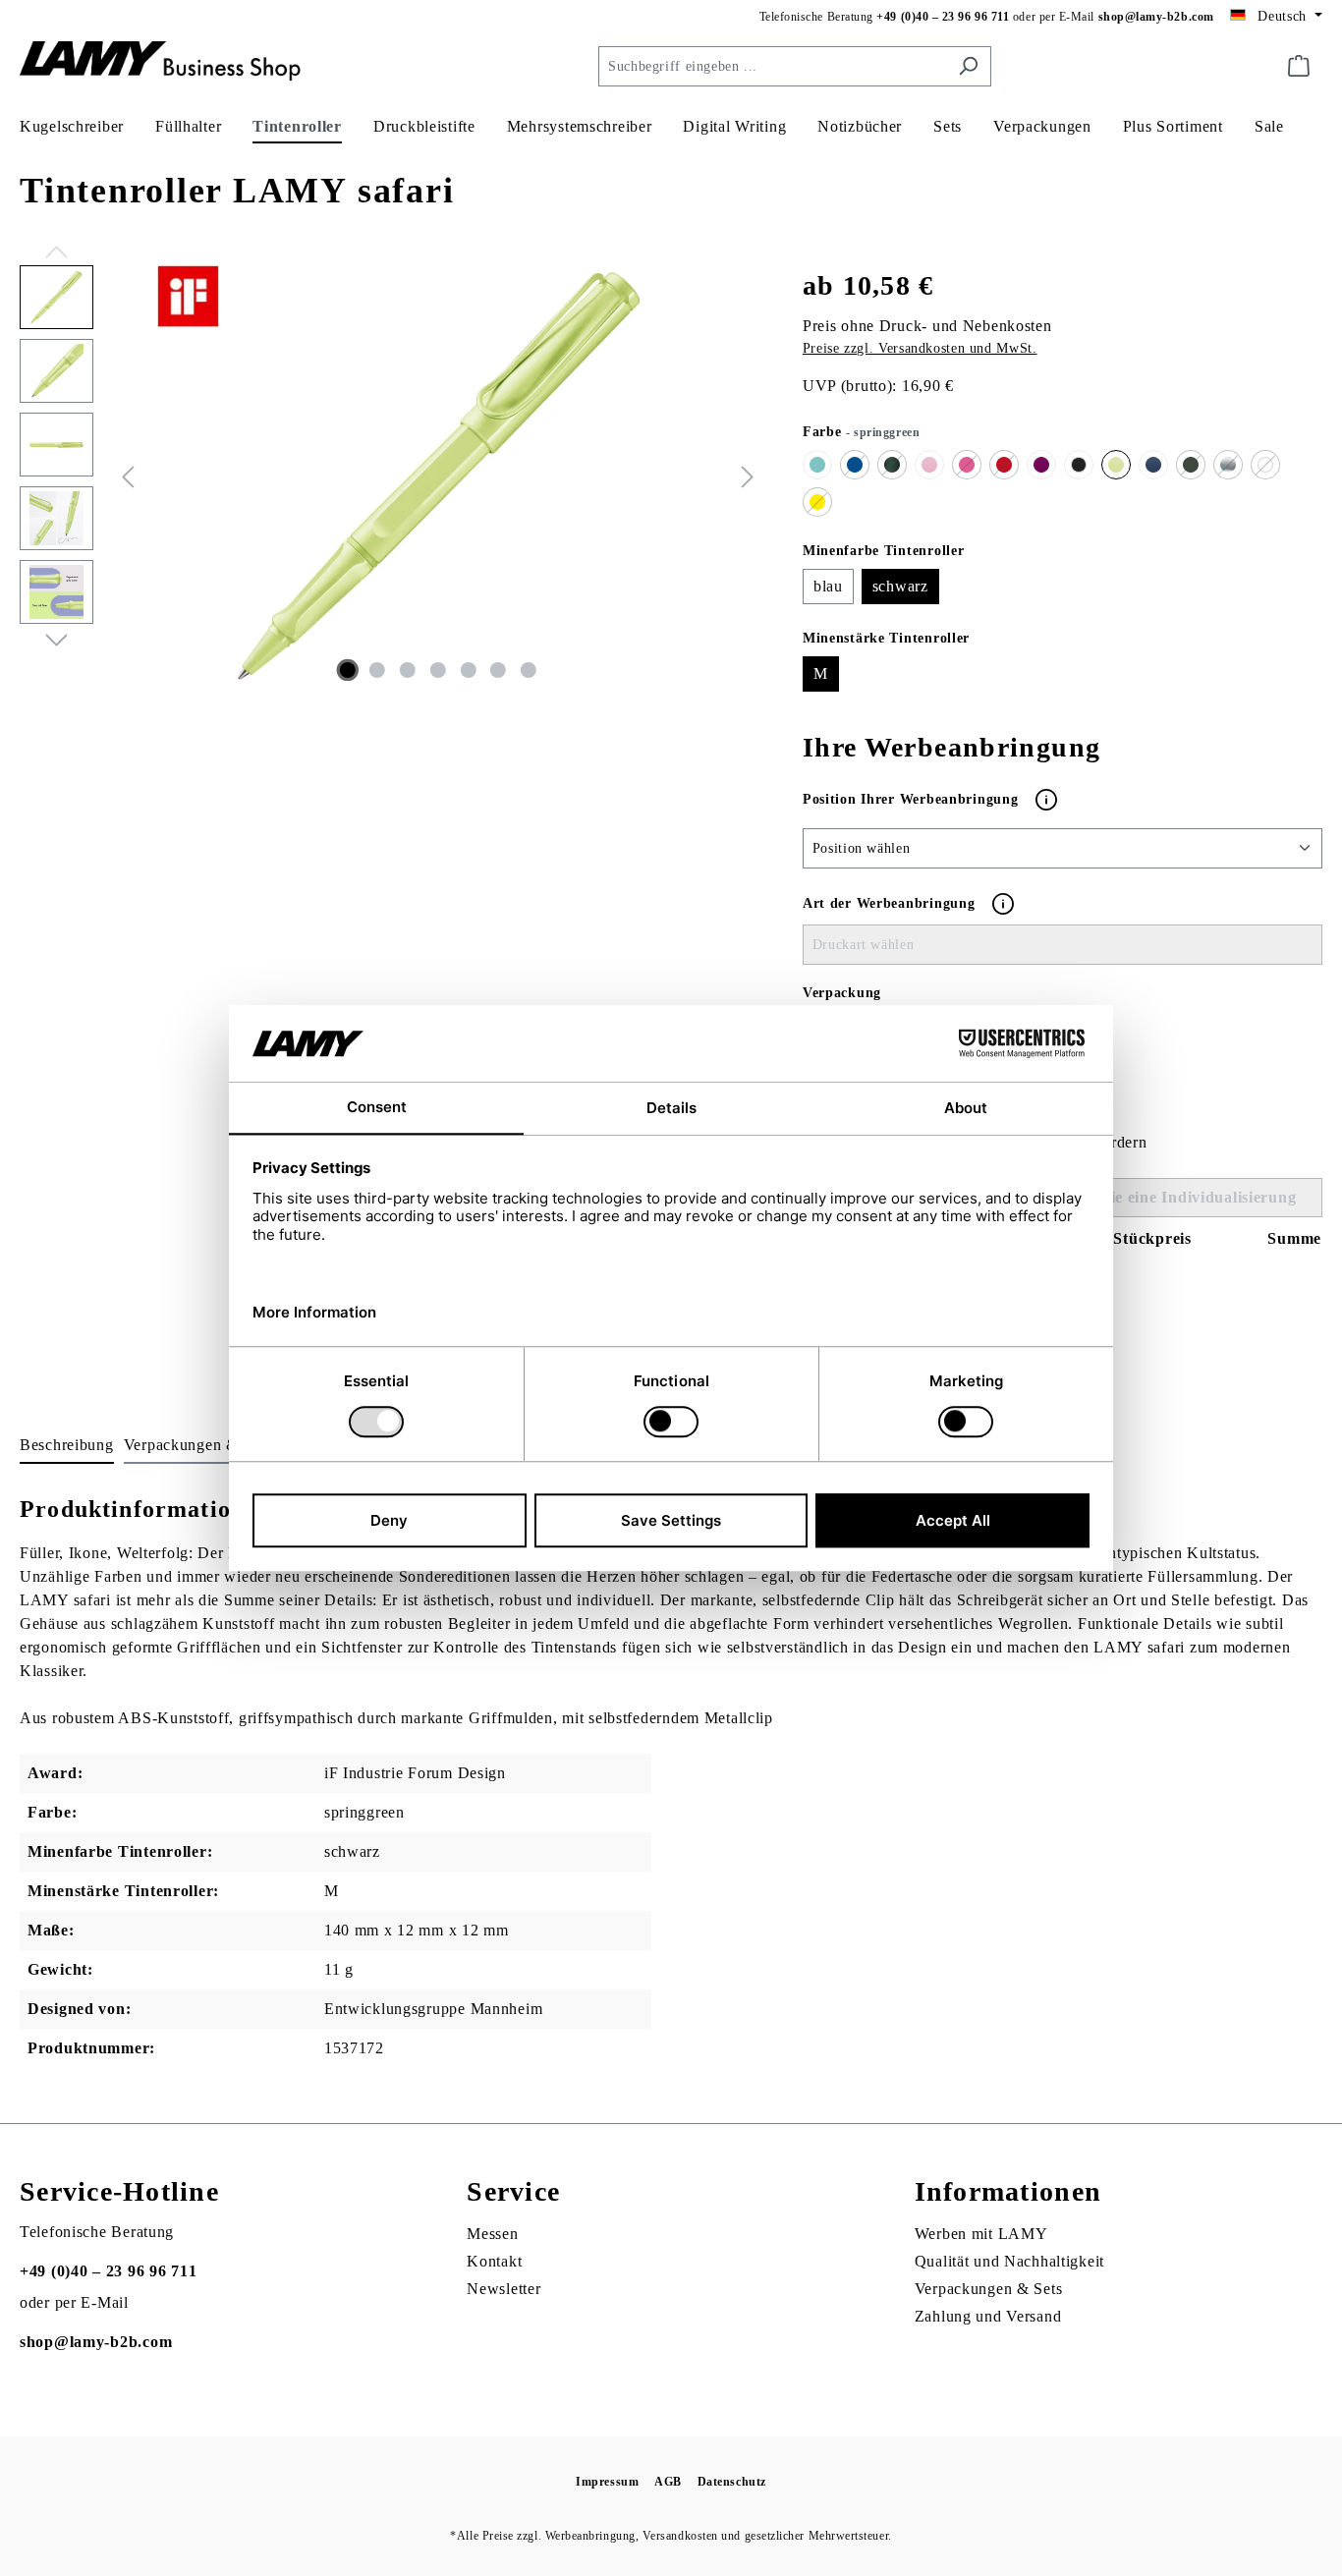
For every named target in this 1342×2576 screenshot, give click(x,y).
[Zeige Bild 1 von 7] (347, 670)
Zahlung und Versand (988, 2316)
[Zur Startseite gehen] (167, 62)
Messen (492, 2234)
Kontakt (494, 2261)
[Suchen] (968, 66)
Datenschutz (732, 2482)
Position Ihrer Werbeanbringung (913, 798)
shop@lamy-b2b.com (1156, 17)
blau (828, 586)
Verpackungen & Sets (989, 2289)
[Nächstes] (748, 476)
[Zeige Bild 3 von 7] (408, 670)
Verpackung (842, 993)
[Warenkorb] (1299, 66)
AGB (668, 2482)
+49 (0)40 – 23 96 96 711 (943, 17)
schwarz (900, 586)
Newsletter (503, 2289)
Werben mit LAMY (981, 2234)
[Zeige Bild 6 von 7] (498, 670)
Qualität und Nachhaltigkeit (1009, 2261)
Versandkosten (680, 2536)
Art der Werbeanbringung (889, 903)
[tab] (67, 1446)
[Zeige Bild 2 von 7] (377, 670)
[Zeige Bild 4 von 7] (438, 670)
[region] (391, 476)
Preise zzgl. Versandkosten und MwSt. (920, 348)
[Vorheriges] (128, 476)
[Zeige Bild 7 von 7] (529, 670)
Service (513, 2191)
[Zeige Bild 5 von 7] (468, 670)
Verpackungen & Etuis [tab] (201, 1445)
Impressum (607, 2482)
